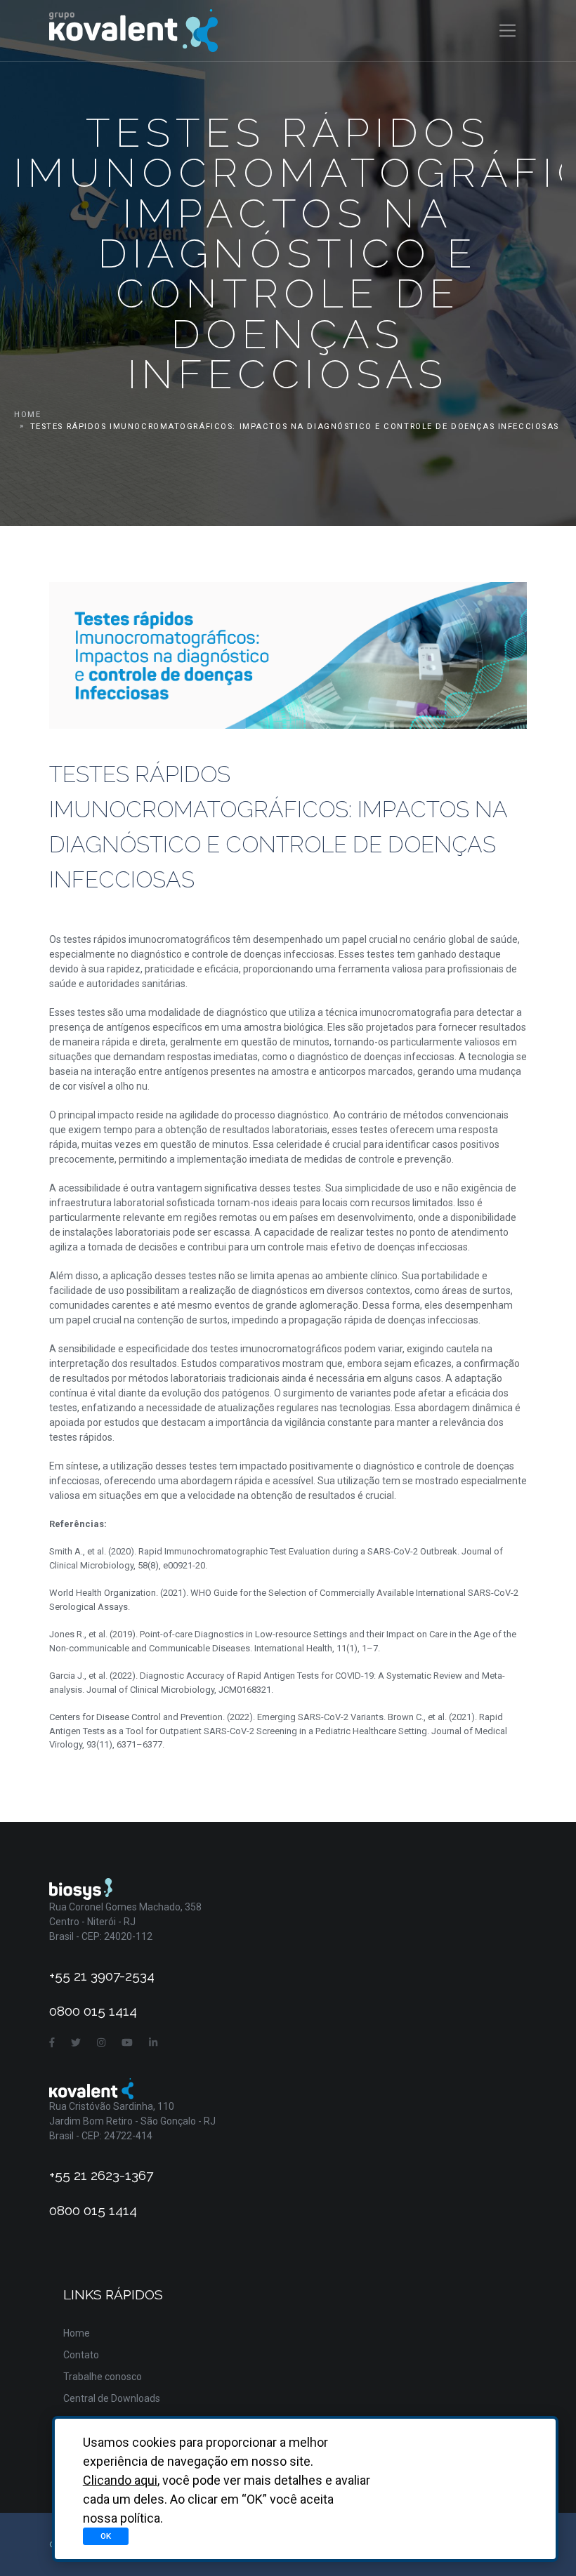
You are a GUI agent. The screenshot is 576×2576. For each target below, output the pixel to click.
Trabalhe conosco (103, 2377)
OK (106, 2536)
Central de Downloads (112, 2398)
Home (27, 415)
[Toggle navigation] (508, 31)
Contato (81, 2355)
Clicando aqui (120, 2480)
